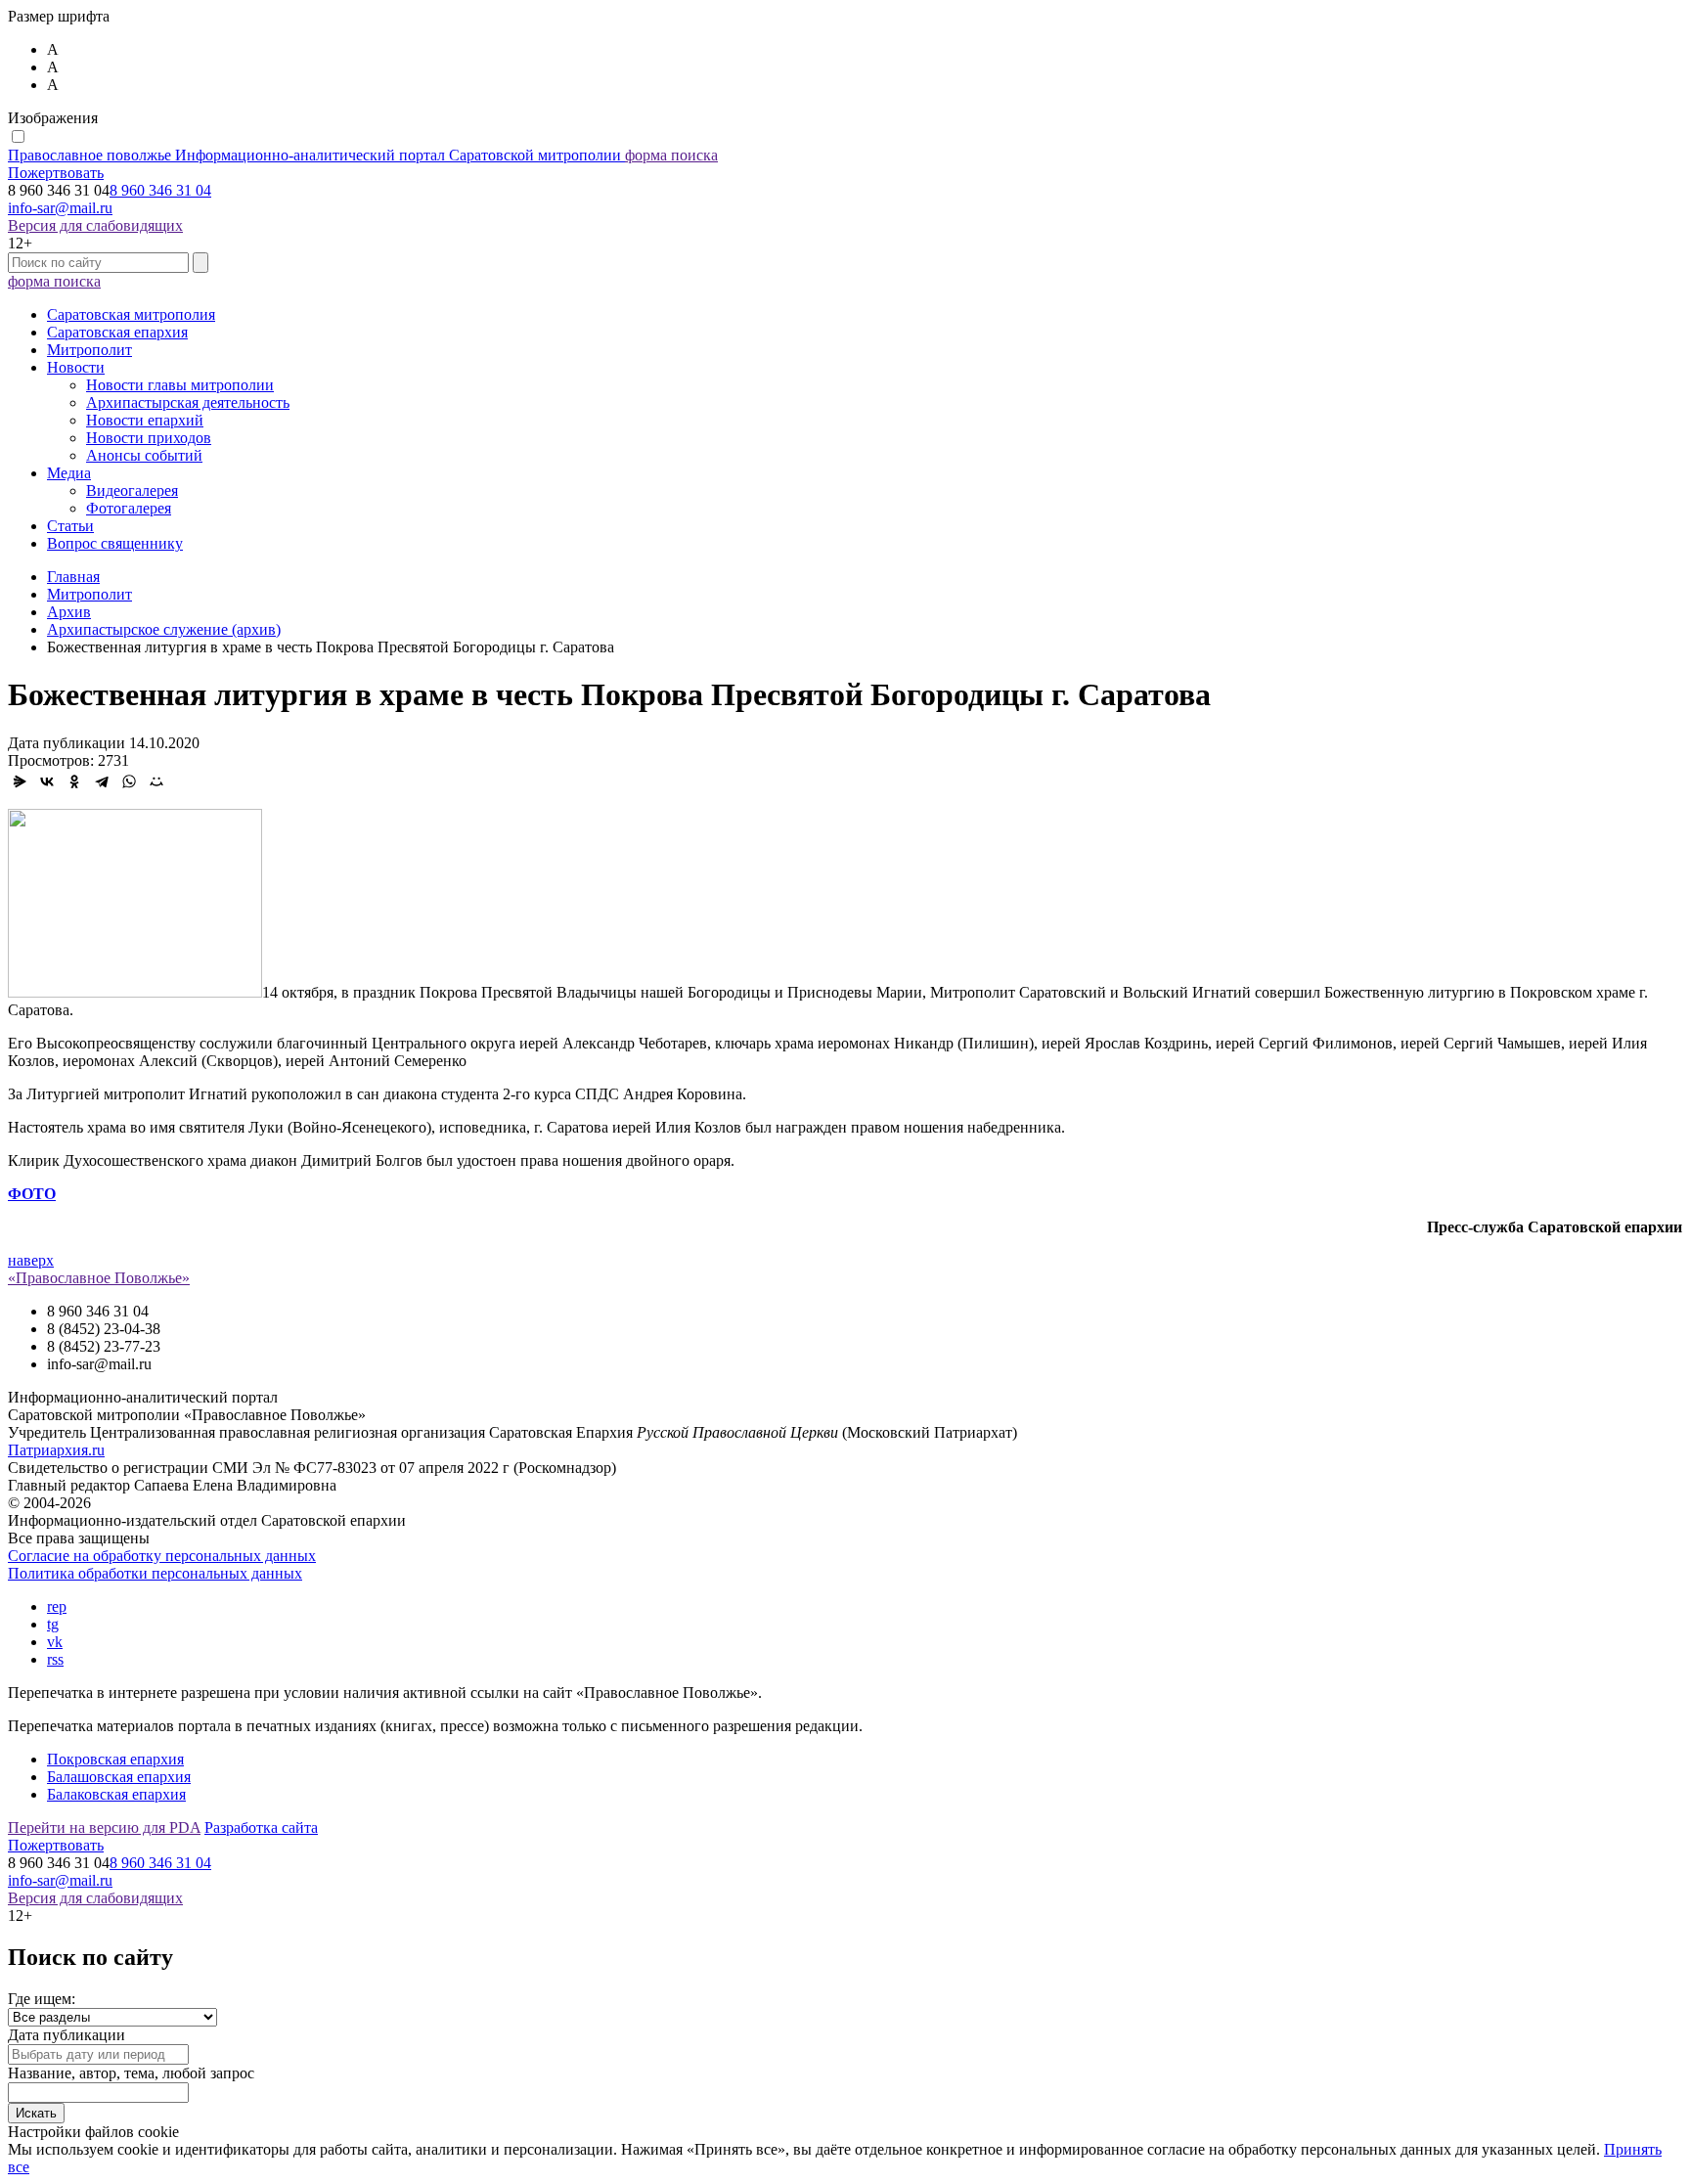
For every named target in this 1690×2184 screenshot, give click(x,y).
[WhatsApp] (129, 781)
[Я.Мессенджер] (20, 781)
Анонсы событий (144, 455)
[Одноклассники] (74, 781)
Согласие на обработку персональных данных (162, 1556)
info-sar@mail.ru (60, 208)
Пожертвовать (56, 173)
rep (57, 1606)
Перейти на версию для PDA (104, 1827)
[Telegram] (102, 781)
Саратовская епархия (117, 332)
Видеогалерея (132, 490)
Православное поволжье (314, 155)
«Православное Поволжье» (99, 1278)
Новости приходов (149, 438)
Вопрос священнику (115, 543)
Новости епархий (145, 420)
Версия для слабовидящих (95, 225)
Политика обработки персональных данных (155, 1573)
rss (55, 1659)
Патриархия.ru (56, 1450)
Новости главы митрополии (180, 385)
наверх (31, 1260)
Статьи (70, 526)
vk (55, 1642)
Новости (76, 367)
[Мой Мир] (156, 781)
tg (53, 1624)
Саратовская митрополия (131, 314)
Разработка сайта (261, 1827)
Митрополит (89, 350)
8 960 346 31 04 (160, 190)
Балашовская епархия (119, 1777)
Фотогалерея (129, 508)
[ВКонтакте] (47, 781)
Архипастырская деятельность (188, 402)
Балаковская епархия (116, 1794)
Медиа (69, 473)
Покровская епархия (115, 1759)
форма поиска (671, 155)
